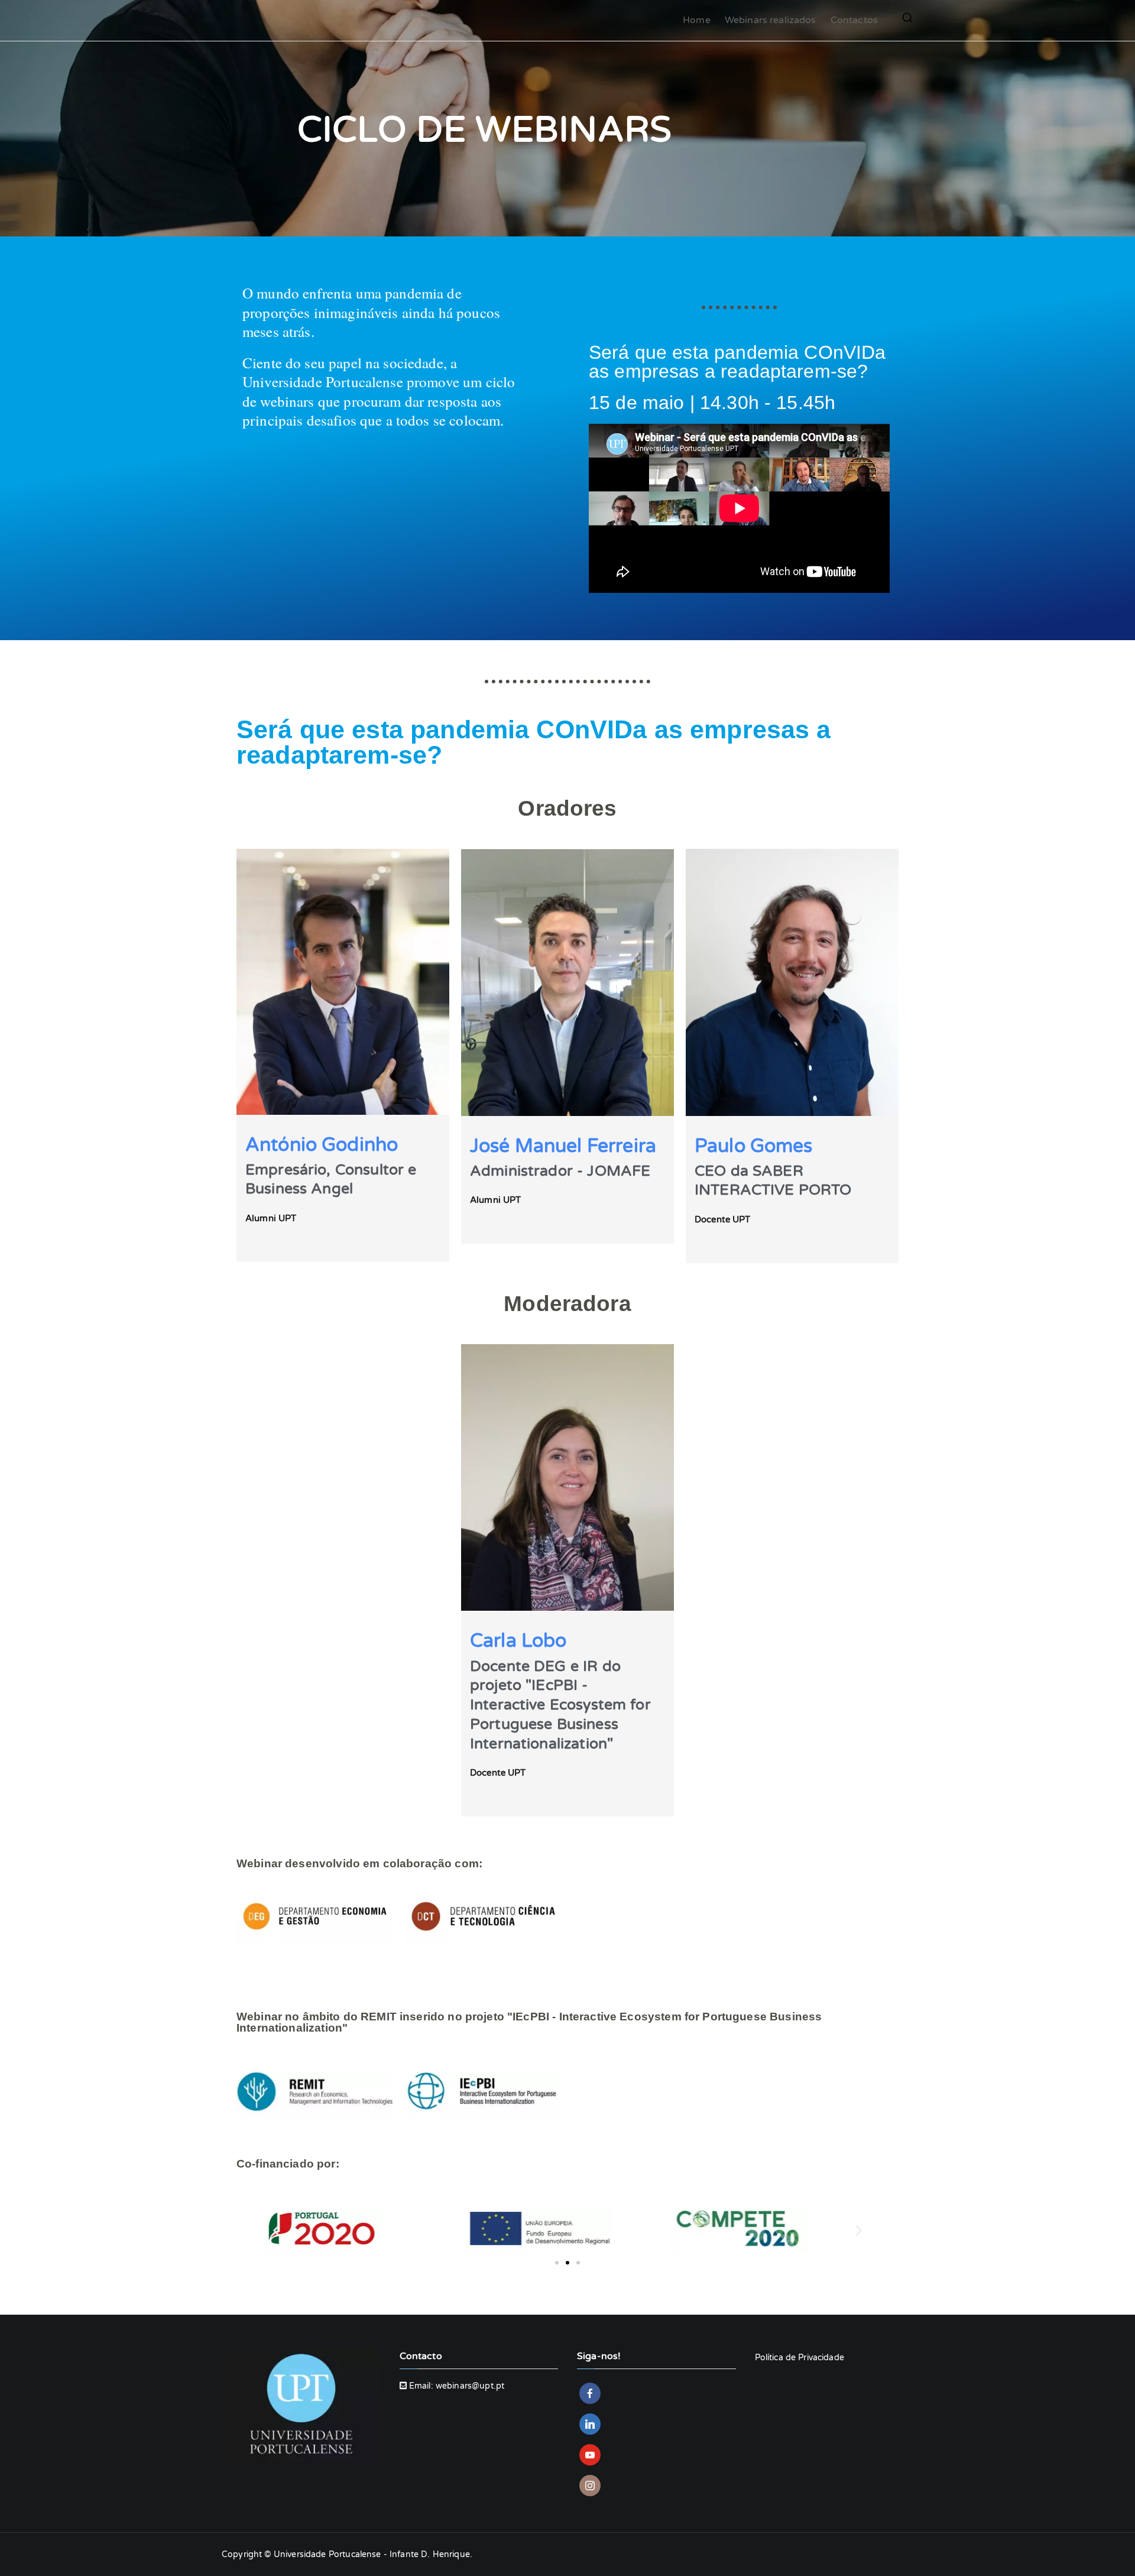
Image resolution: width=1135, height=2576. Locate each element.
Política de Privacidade (800, 2358)
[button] (276, 2230)
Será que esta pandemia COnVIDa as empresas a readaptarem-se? (737, 362)
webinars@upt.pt (470, 2386)
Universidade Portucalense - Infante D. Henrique (372, 2554)
